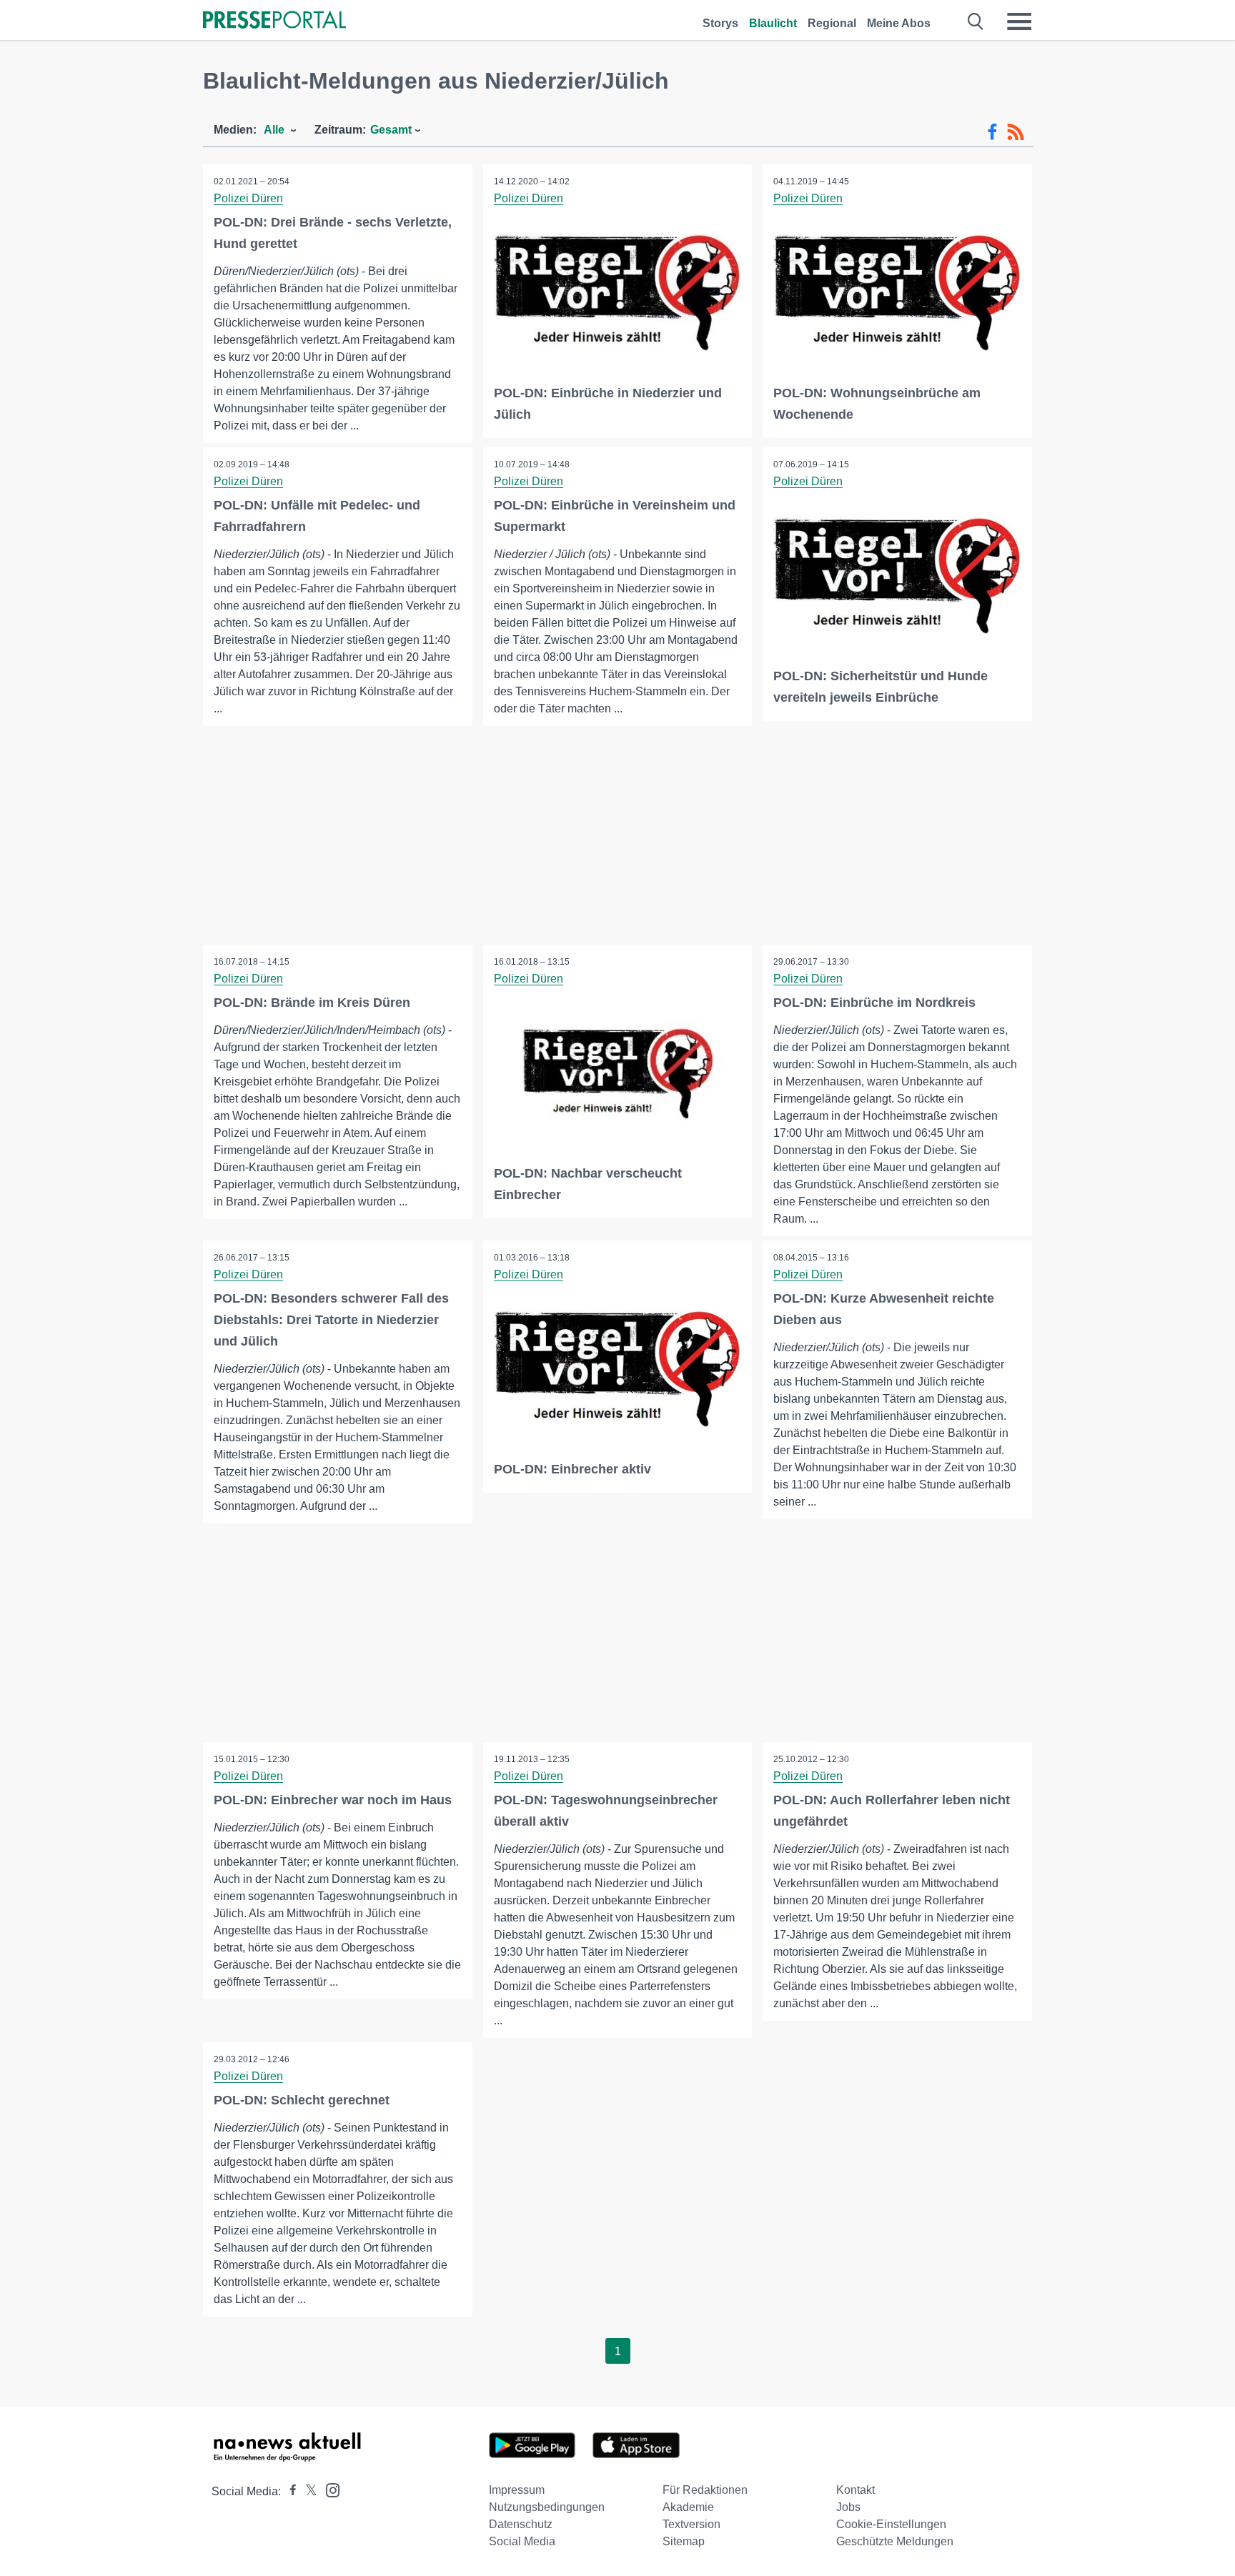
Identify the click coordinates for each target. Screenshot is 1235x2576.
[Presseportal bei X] (307, 2491)
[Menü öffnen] (1019, 21)
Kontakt (855, 2490)
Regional (832, 23)
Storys (720, 23)
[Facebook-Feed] (992, 132)
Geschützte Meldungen (895, 2541)
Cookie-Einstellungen (891, 2524)
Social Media (522, 2541)
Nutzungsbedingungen (547, 2507)
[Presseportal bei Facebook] (289, 2491)
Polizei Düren (248, 198)
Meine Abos (899, 23)
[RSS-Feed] (1016, 132)
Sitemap (684, 2541)
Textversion (691, 2524)
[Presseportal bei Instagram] (328, 2489)
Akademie (688, 2507)
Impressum (517, 2490)
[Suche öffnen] (976, 21)
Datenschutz (521, 2524)
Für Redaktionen (705, 2490)
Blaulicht (773, 23)
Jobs (848, 2507)
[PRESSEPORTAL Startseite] (274, 21)
